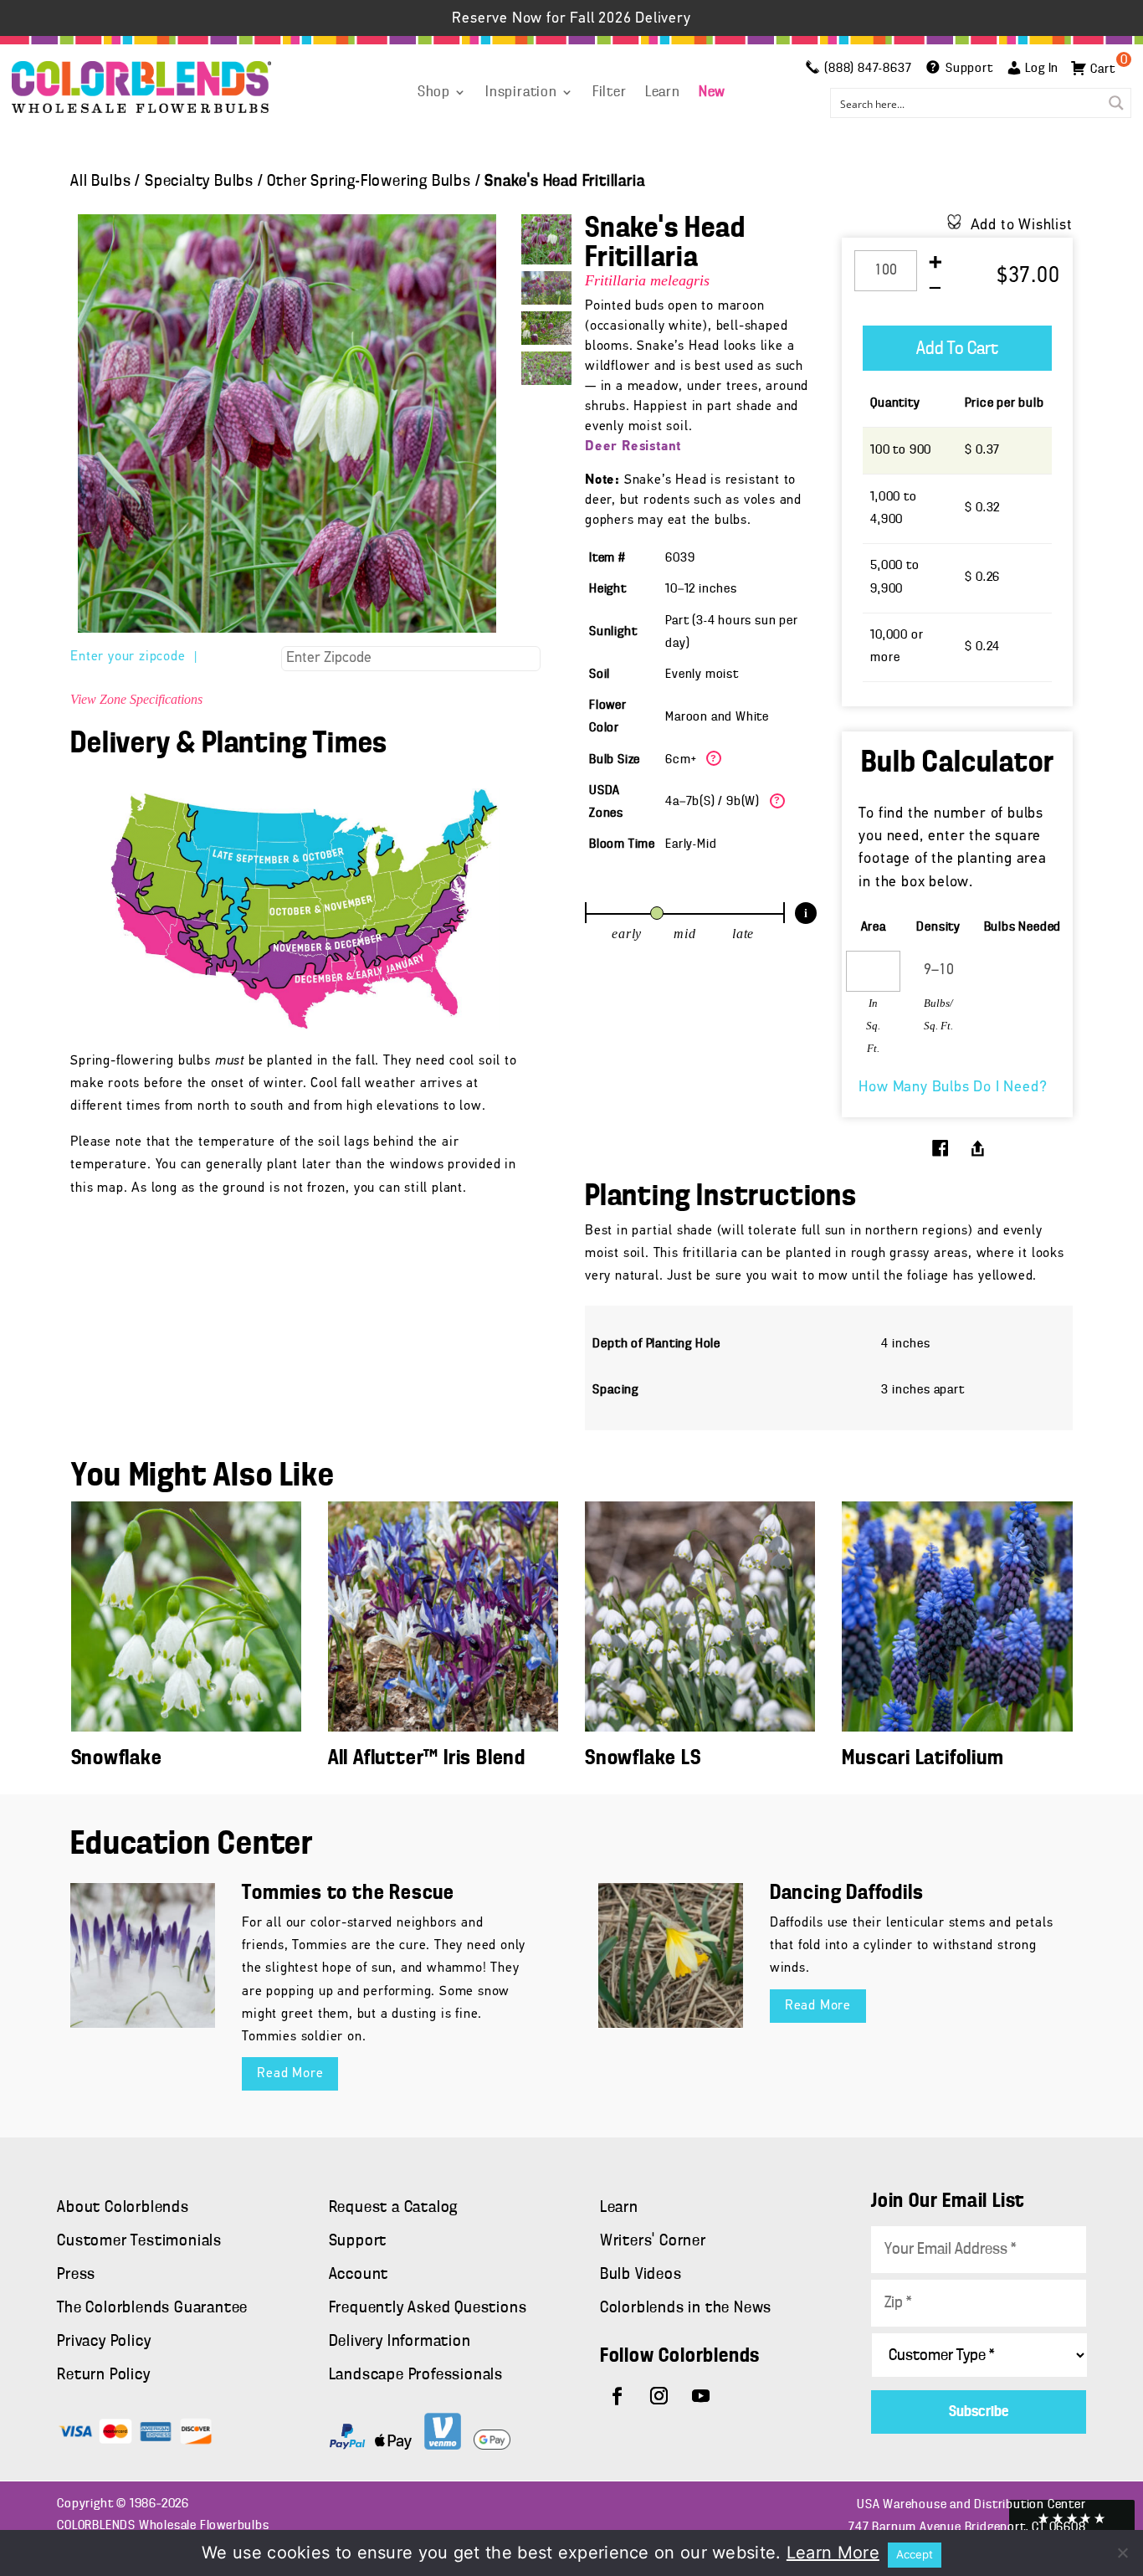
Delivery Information (400, 2342)
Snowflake (117, 1759)
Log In (1042, 69)
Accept (915, 2554)
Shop (434, 93)
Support (358, 2241)
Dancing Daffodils (847, 1894)
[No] (1122, 2553)
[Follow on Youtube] (701, 2396)
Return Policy (103, 2375)
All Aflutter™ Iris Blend (427, 1759)
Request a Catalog (394, 2208)
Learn (663, 93)
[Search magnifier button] (1116, 103)
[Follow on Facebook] (618, 2396)
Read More (290, 2074)
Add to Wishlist (1022, 226)
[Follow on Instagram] (659, 2396)
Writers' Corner (653, 2241)
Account (359, 2275)
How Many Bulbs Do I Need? (953, 1088)
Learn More (833, 2553)
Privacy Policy (104, 2342)
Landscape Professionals (416, 2375)
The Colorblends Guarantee (152, 2308)
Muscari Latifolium (923, 1759)
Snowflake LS (643, 1759)
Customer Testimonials (139, 2241)
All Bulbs (100, 182)
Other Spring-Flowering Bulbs (369, 182)
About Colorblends (123, 2208)
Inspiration (521, 93)
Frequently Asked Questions (428, 2308)
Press (76, 2275)
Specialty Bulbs (199, 182)
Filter (610, 93)
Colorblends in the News (686, 2308)
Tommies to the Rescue (348, 1894)
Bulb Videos (641, 2275)
